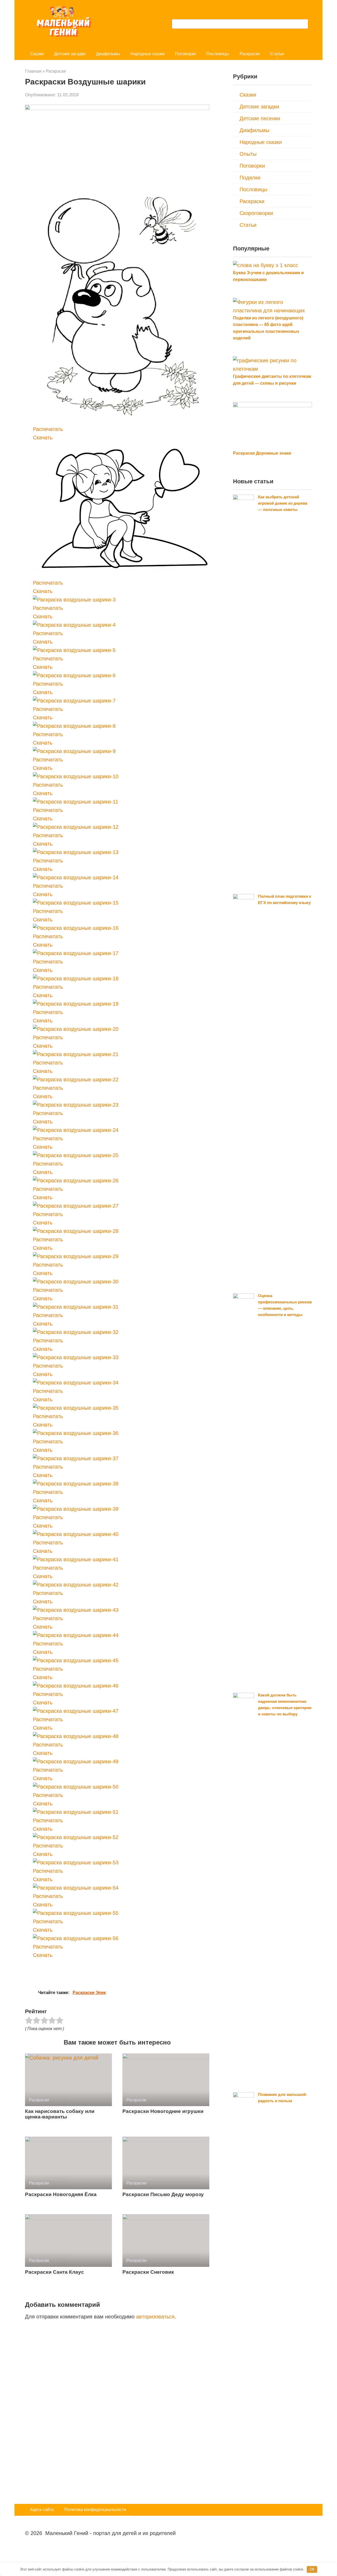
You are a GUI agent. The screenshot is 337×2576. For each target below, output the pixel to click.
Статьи (277, 54)
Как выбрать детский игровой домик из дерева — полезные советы (283, 503)
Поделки (250, 178)
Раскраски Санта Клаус (54, 2272)
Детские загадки (70, 54)
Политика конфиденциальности (95, 2510)
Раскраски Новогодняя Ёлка (61, 2194)
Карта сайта (42, 2510)
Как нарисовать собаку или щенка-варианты (60, 2114)
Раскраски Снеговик (148, 2272)
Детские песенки (260, 118)
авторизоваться (155, 2317)
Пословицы (218, 54)
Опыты (248, 154)
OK (312, 2569)
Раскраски (250, 54)
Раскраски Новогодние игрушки (163, 2111)
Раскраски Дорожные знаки (262, 453)
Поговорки (185, 54)
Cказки (37, 54)
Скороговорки (256, 213)
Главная (33, 71)
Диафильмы (108, 54)
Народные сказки (148, 54)
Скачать (43, 438)
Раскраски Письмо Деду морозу (163, 2194)
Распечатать (48, 429)
